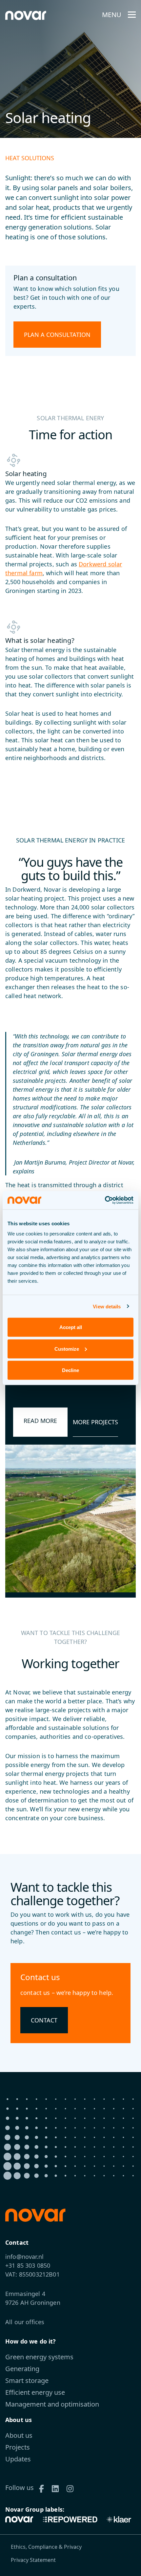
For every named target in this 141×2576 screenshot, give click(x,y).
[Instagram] (72, 2488)
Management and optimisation (52, 2404)
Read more (40, 1421)
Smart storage (27, 2380)
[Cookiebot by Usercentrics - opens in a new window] (105, 1200)
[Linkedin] (58, 2488)
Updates (18, 2459)
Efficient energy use (35, 2392)
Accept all (71, 1327)
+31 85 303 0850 (28, 2265)
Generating (22, 2369)
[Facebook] (44, 2488)
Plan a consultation (57, 335)
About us (19, 2435)
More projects (95, 1422)
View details (107, 1306)
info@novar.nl (24, 2257)
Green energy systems (39, 2357)
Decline (70, 1370)
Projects (18, 2447)
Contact (44, 2020)
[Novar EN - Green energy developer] (26, 15)
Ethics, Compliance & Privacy (46, 2547)
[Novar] (21, 2519)
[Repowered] (70, 2519)
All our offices (25, 2322)
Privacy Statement (33, 2560)
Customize (67, 1349)
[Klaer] (119, 2519)
